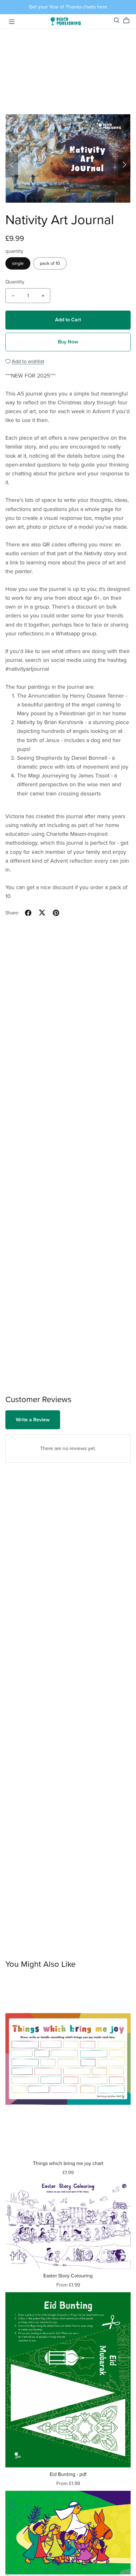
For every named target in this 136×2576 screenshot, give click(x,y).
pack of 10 (50, 263)
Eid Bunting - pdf (68, 2474)
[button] (12, 165)
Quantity (15, 282)
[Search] (117, 20)
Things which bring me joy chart (68, 2163)
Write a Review (33, 1420)
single (18, 263)
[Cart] (129, 21)
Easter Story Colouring (68, 2276)
